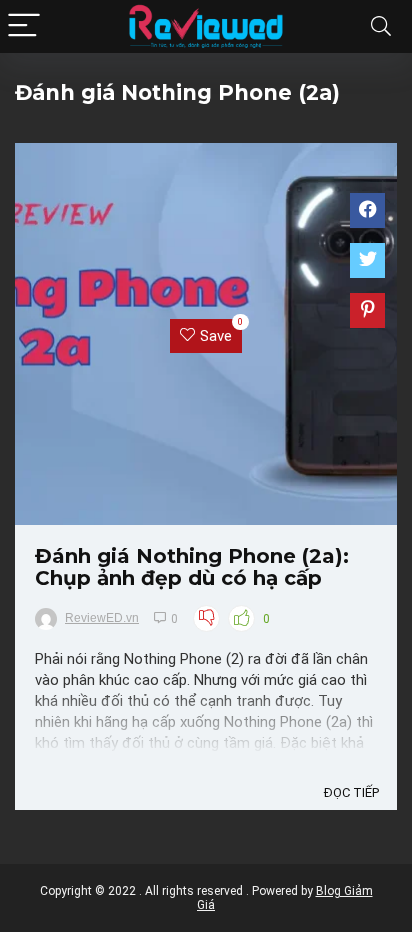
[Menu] (24, 26)
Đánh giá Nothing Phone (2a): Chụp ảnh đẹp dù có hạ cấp (192, 567)
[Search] (381, 26)
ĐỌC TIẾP (351, 792)
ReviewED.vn (102, 618)
